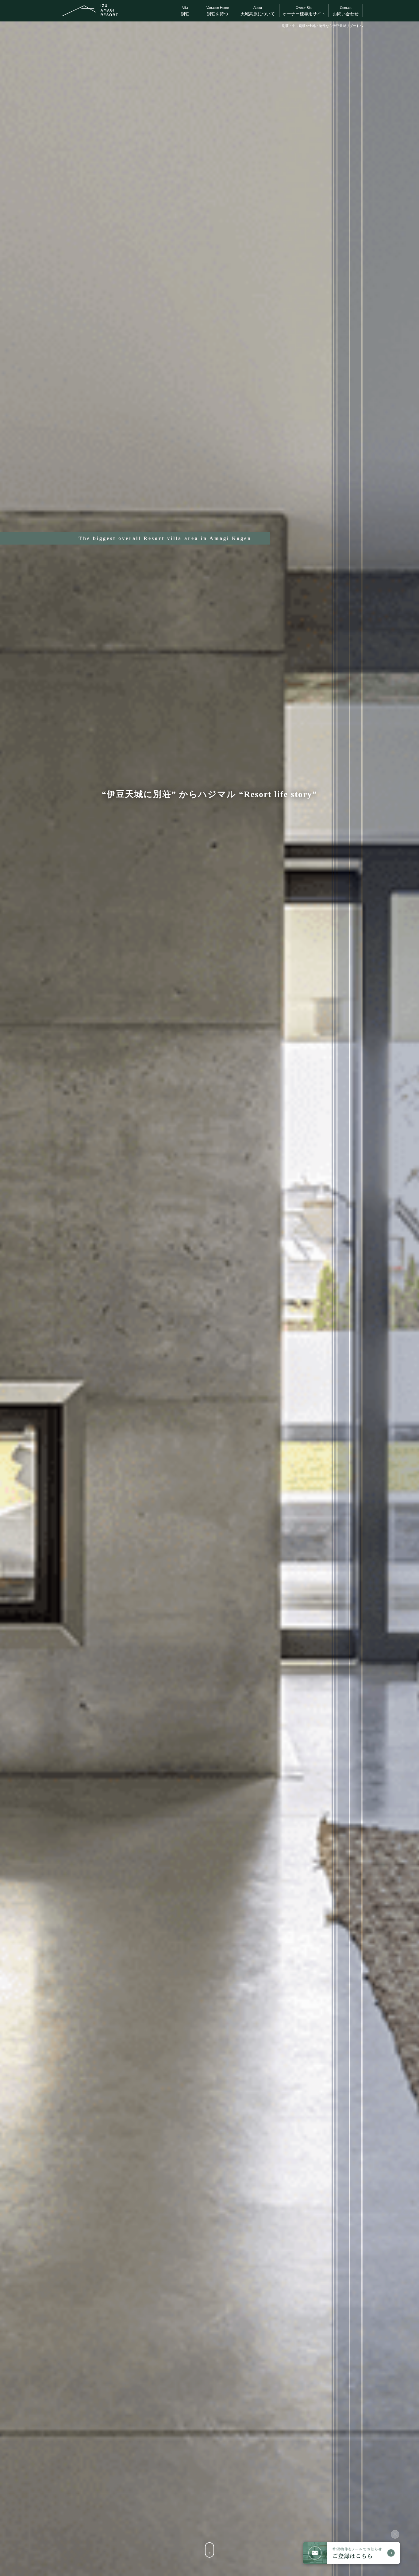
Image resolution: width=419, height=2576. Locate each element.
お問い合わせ (346, 11)
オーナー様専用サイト (304, 11)
